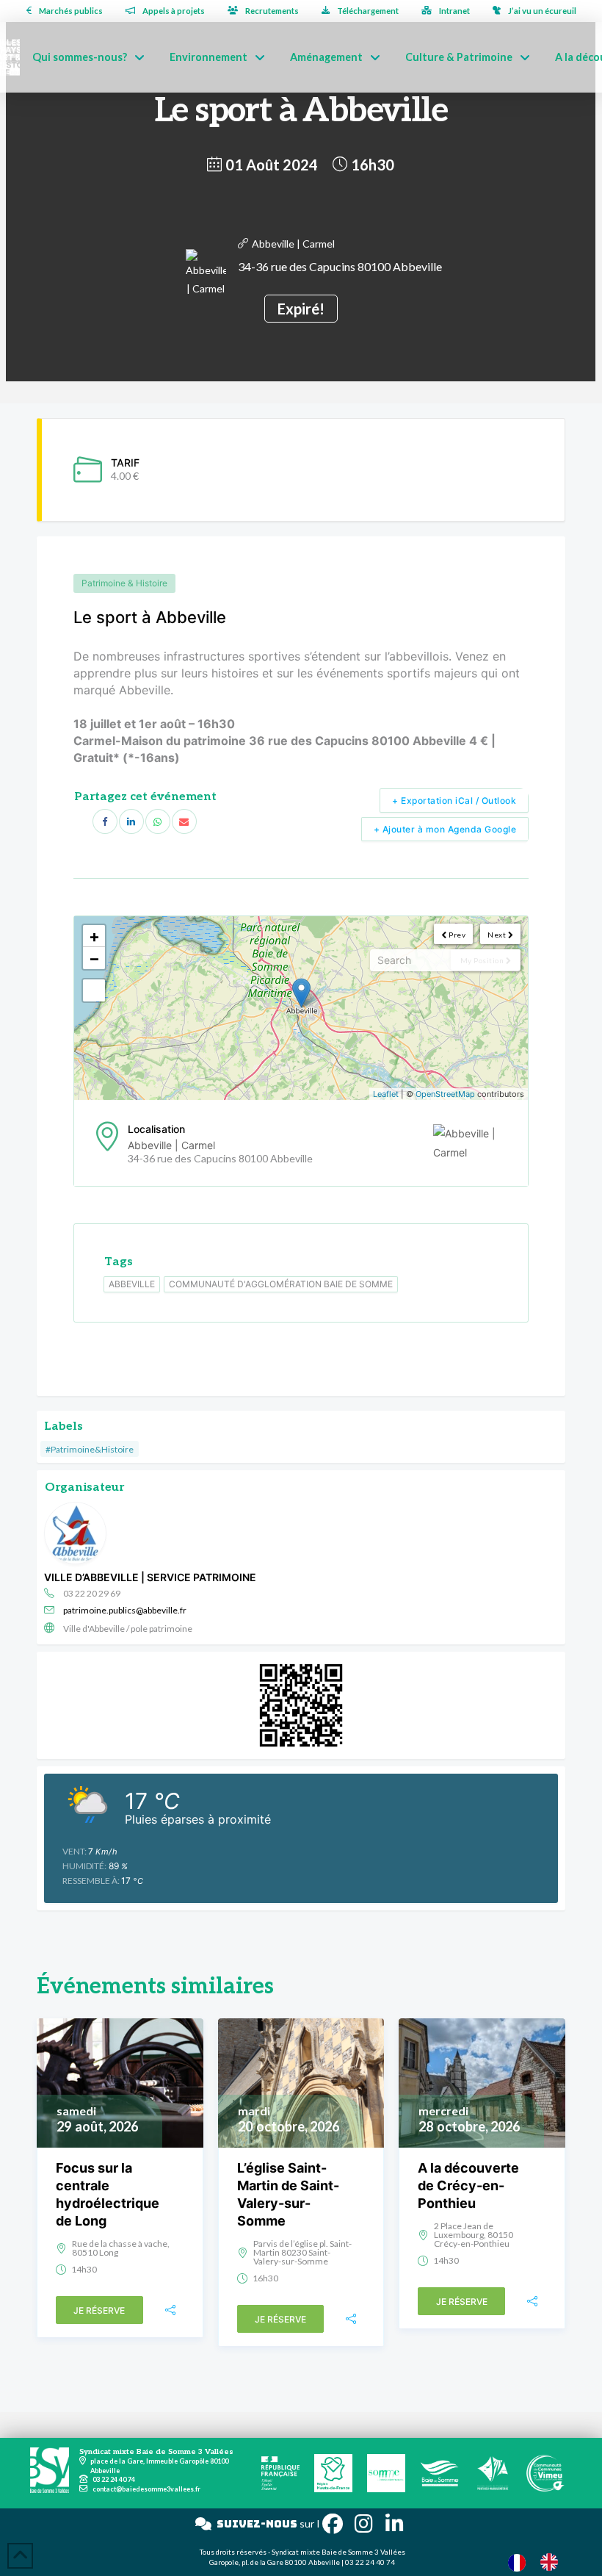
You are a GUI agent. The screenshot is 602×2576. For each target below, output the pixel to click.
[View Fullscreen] (94, 990)
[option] (553, 2562)
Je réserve (99, 2310)
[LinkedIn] (131, 821)
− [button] (94, 958)
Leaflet (386, 1094)
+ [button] (94, 936)
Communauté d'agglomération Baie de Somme (281, 1284)
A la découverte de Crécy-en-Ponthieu (468, 2185)
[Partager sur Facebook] (105, 821)
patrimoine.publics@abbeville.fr (125, 1610)
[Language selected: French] (540, 2562)
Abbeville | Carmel (293, 244)
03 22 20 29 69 (92, 1593)
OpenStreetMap (445, 1094)
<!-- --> (299, 1008)
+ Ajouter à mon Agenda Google (445, 829)
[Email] (184, 821)
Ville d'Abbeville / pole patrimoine (128, 1629)
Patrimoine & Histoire (124, 583)
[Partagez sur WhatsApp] (158, 821)
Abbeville (132, 1284)
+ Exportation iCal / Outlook (454, 800)
